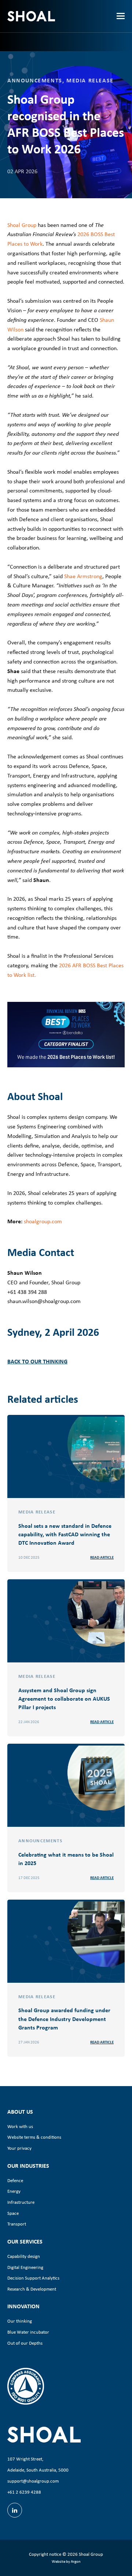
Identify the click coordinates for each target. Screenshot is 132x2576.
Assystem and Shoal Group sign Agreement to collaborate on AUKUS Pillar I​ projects (64, 1698)
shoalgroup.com (43, 1221)
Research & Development (32, 2289)
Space (13, 2213)
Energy (14, 2191)
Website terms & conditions (34, 2137)
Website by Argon (66, 2561)
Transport (17, 2224)
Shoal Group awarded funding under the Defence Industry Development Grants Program (64, 2018)
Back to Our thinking (37, 1361)
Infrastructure (21, 2202)
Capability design (24, 2256)
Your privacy (19, 2148)
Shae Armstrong (83, 576)
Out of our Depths (25, 2343)
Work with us (20, 2126)
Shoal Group (22, 225)
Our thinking (20, 2321)
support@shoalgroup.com (33, 2481)
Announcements (35, 80)
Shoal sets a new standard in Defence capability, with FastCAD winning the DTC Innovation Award (65, 1534)
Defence (15, 2180)
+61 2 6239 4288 (24, 2492)
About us (20, 2111)
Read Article (102, 1557)
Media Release (90, 80)
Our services (25, 2241)
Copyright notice (45, 2554)
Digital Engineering (25, 2267)
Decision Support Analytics (33, 2278)
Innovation (23, 2306)
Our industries (28, 2166)
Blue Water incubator (28, 2332)
